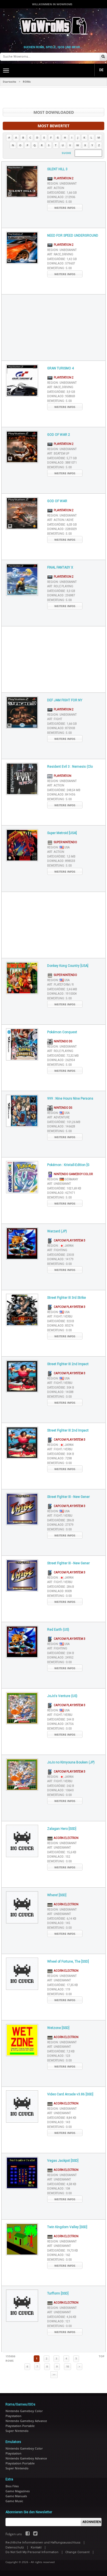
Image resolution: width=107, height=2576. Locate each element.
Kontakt (36, 2547)
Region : (62, 184)
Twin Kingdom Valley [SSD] (67, 2227)
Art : (56, 188)
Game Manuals (16, 2496)
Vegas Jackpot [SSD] (63, 2161)
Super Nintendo (65, 842)
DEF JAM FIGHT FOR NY (65, 700)
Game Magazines (18, 2491)
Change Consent (77, 2552)
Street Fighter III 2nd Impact (68, 1364)
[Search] (103, 57)
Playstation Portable (20, 2426)
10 (67, 2367)
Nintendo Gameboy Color (73, 1174)
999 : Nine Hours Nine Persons (70, 1098)
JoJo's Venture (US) (62, 1696)
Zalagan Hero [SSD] (62, 1829)
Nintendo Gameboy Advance (26, 2421)
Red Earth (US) (58, 1630)
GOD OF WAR (57, 501)
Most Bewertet (54, 126)
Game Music (14, 2501)
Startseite (9, 82)
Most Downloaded (54, 112)
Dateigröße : (62, 193)
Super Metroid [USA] (62, 833)
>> (54, 2375)
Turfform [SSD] (58, 2293)
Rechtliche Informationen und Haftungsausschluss (43, 2543)
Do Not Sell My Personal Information (32, 2552)
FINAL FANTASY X (60, 567)
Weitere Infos (65, 208)
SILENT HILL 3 (57, 169)
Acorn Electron (66, 1838)
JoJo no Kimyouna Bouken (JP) (71, 1762)
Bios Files (12, 2486)
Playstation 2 (63, 178)
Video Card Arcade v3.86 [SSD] (70, 2094)
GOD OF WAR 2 (59, 435)
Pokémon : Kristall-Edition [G (68, 1165)
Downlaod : (61, 197)
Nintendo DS (62, 1041)
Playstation (62, 776)
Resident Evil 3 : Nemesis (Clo (70, 767)
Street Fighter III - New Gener (68, 1497)
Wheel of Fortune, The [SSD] (68, 1961)
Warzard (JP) (57, 1231)
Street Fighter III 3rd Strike (67, 1298)
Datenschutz (15, 2547)
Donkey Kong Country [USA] (68, 966)
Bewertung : (59, 202)
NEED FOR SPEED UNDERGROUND (73, 236)
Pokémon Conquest (62, 1032)
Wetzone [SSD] (58, 2028)
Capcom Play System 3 (69, 1240)
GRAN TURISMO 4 (60, 368)
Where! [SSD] (57, 1895)
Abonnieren (92, 2522)
